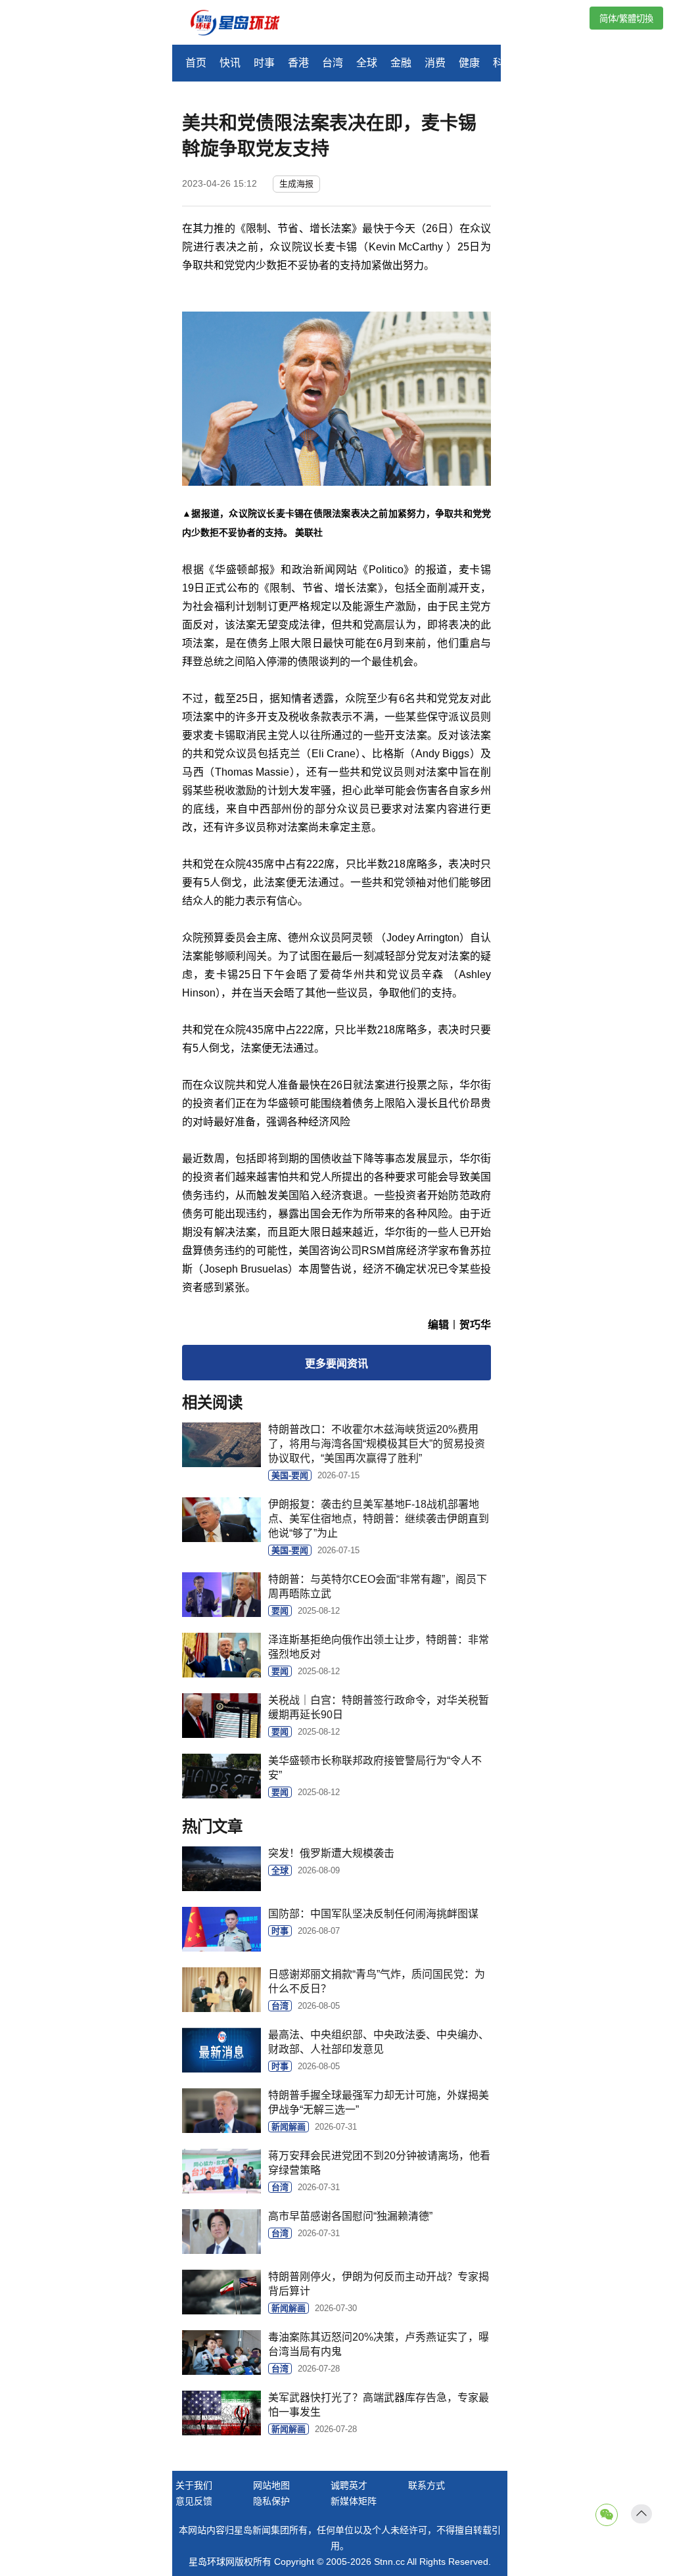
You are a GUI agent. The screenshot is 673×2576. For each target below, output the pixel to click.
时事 (264, 63)
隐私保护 (271, 2501)
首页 (196, 63)
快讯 (230, 63)
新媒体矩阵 (354, 2501)
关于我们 (194, 2485)
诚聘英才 (349, 2485)
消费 (435, 63)
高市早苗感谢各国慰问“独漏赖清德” (350, 2216)
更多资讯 (336, 1364)
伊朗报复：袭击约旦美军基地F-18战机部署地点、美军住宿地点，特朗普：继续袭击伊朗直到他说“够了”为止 (379, 1519)
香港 (298, 63)
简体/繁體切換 (626, 19)
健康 (469, 63)
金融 (401, 63)
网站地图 (271, 2485)
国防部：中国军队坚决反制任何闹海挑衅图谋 (373, 1914)
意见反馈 (194, 2501)
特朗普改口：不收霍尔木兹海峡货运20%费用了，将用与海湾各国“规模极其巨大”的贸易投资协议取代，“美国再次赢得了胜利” (377, 1444)
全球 (367, 63)
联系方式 (427, 2485)
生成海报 (296, 184)
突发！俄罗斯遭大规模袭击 (331, 1853)
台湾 (333, 63)
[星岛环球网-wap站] (243, 24)
